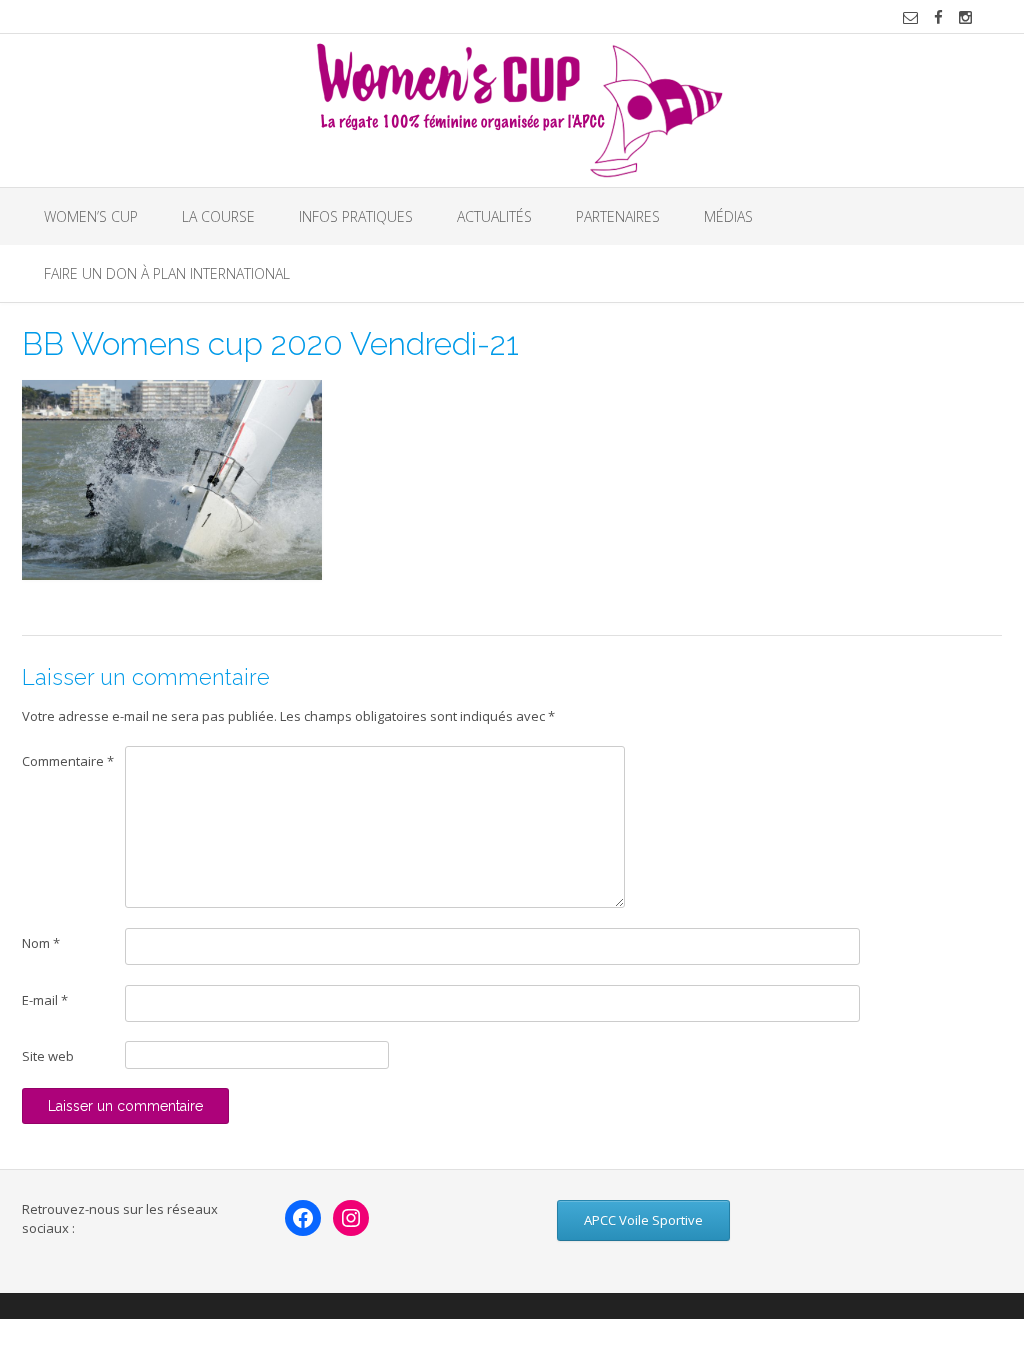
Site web (48, 1056)
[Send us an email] (910, 17)
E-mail (45, 1000)
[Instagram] (351, 1218)
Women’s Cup (91, 216)
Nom (41, 943)
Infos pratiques (356, 216)
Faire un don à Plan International (167, 273)
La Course (218, 216)
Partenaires (618, 216)
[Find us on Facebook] (938, 17)
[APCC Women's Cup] (512, 110)
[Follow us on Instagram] (965, 17)
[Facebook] (303, 1218)
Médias (728, 216)
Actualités (494, 216)
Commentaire (68, 761)
